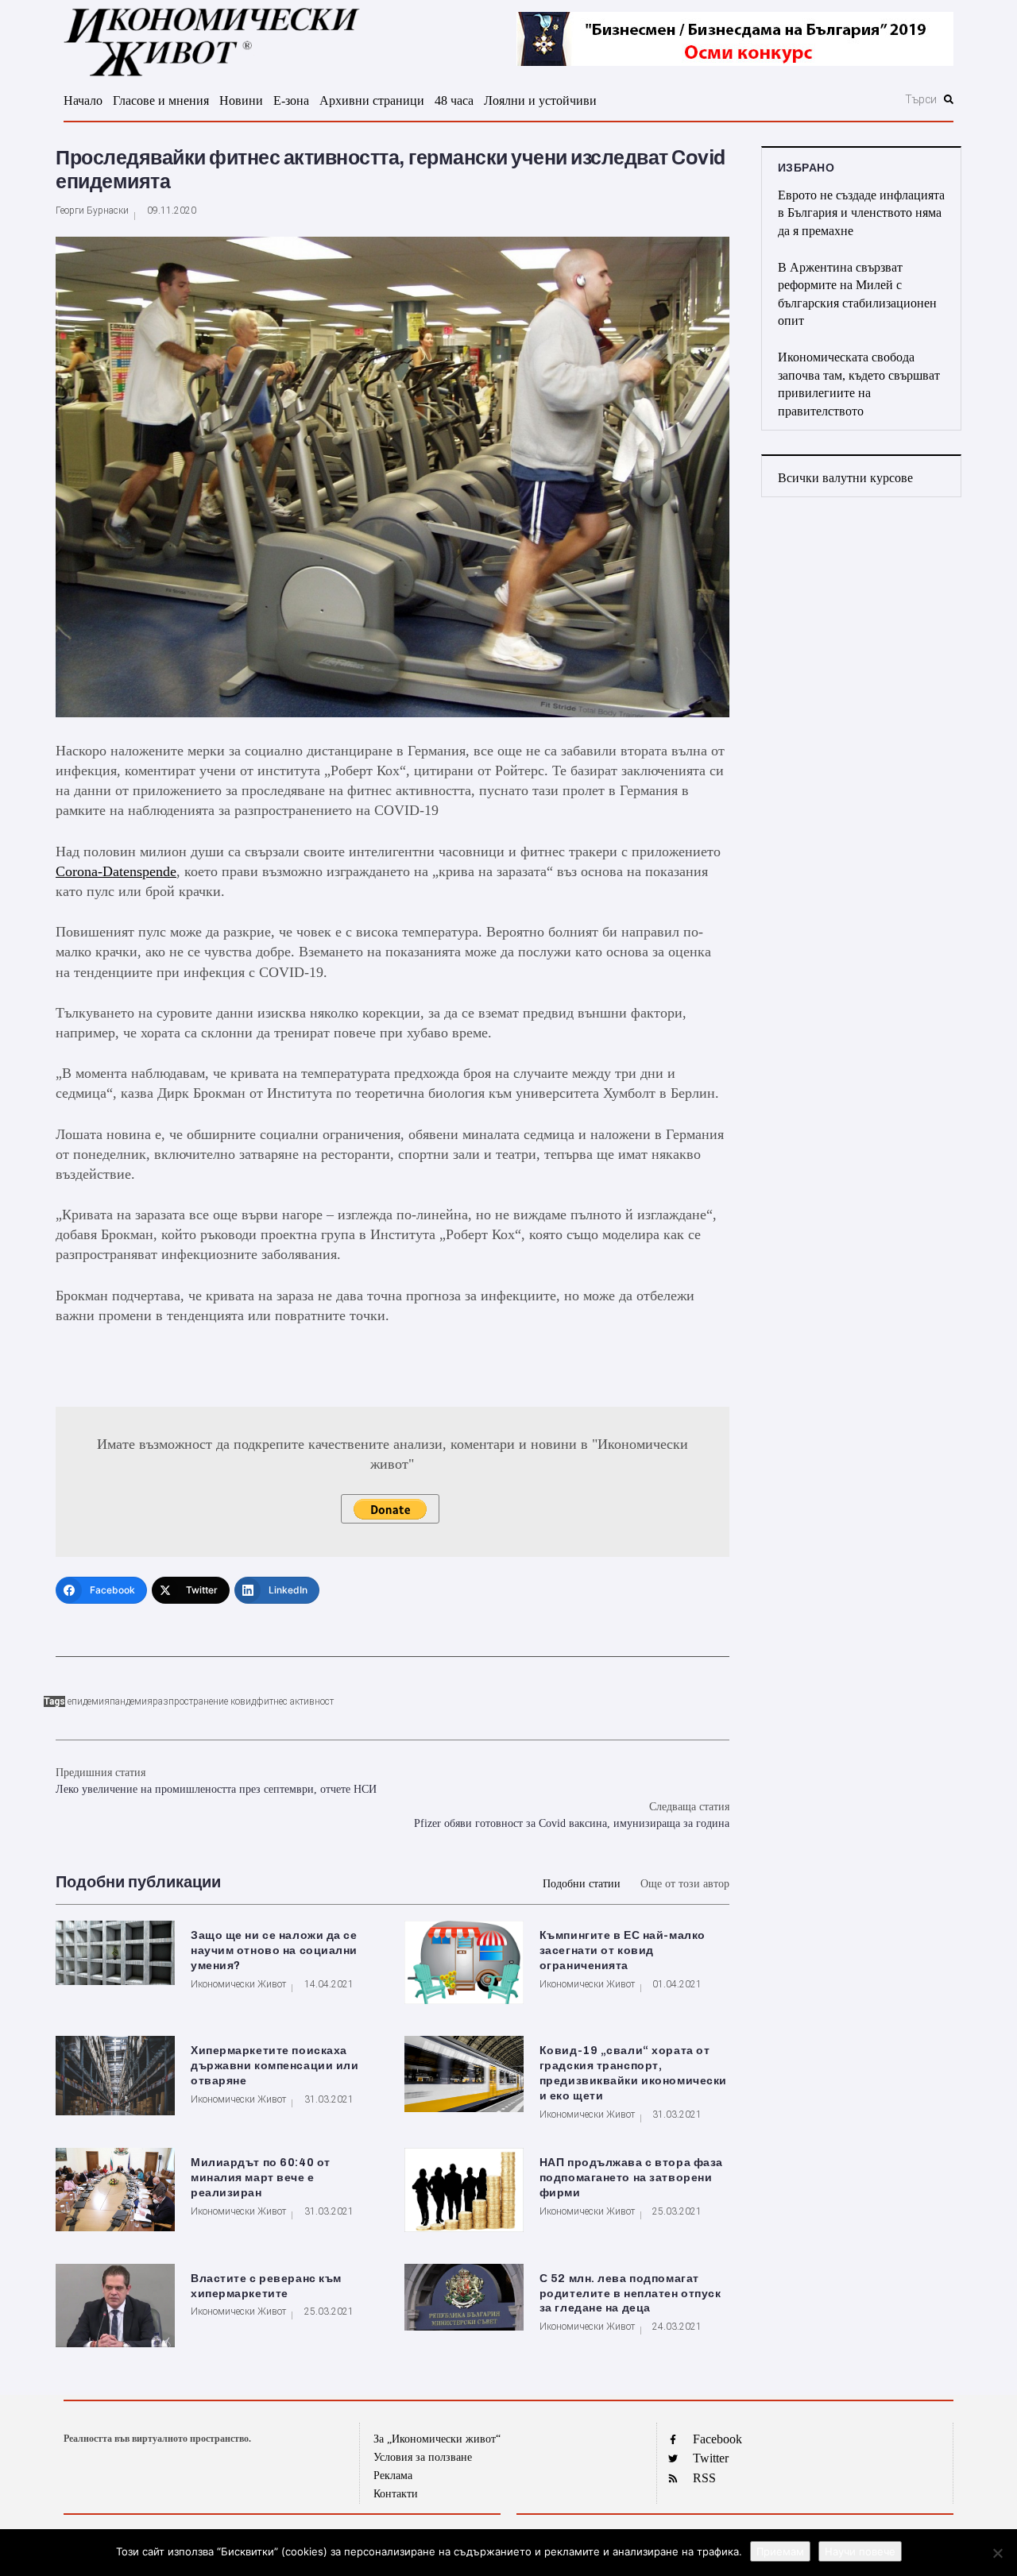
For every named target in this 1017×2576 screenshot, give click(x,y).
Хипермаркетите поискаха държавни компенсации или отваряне (275, 2066)
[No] (997, 2553)
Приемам (780, 2551)
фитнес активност (295, 1701)
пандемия (131, 1701)
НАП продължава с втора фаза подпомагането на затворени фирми (631, 2178)
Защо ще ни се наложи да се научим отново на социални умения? (274, 1950)
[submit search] (949, 99)
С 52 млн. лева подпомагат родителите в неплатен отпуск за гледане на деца (630, 2294)
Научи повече (860, 2551)
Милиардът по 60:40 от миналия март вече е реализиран (261, 2178)
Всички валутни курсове (845, 478)
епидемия (89, 1701)
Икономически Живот (238, 1984)
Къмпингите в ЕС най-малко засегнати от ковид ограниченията (623, 1950)
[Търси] (835, 99)
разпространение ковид (204, 1701)
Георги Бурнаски (92, 210)
